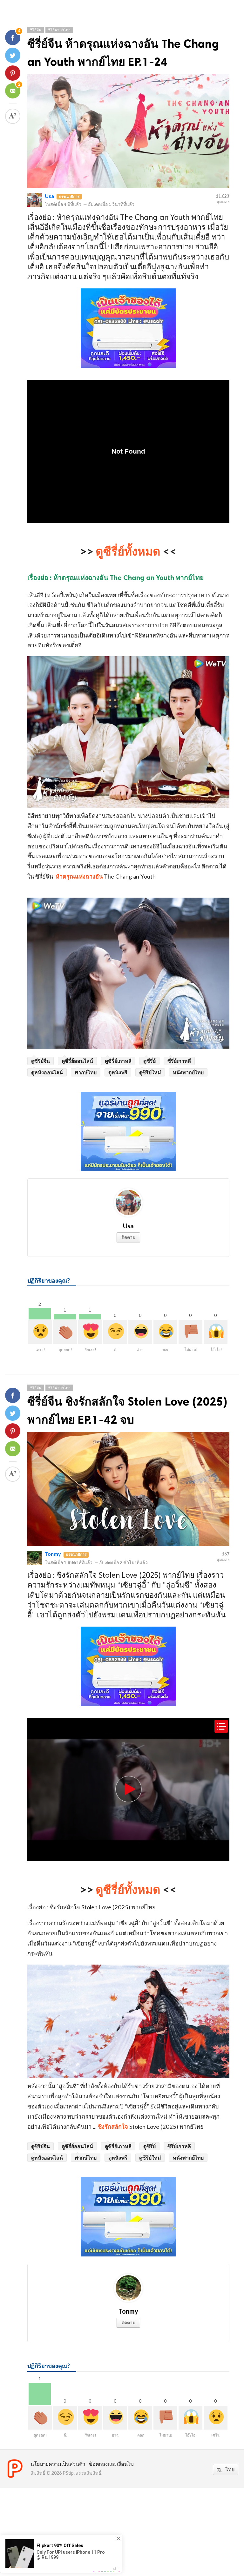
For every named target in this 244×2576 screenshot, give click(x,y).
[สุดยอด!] (65, 1332)
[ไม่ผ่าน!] (190, 1332)
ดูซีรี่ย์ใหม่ (150, 1072)
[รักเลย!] (90, 1332)
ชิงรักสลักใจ (114, 2127)
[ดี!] (115, 1332)
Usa (49, 196)
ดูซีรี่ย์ (149, 1061)
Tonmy (53, 1554)
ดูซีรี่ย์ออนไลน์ (77, 1061)
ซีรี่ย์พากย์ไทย (59, 30)
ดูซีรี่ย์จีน (41, 1061)
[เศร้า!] (40, 1332)
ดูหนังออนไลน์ (47, 1072)
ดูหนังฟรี (118, 1072)
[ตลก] (165, 1332)
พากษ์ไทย (86, 1072)
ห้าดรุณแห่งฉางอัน (79, 876)
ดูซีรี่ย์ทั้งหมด (128, 551)
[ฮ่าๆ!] (140, 1332)
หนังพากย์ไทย (188, 1072)
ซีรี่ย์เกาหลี (179, 1061)
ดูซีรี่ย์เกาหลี (118, 1061)
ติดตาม (128, 1237)
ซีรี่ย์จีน (36, 30)
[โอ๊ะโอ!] (216, 1332)
